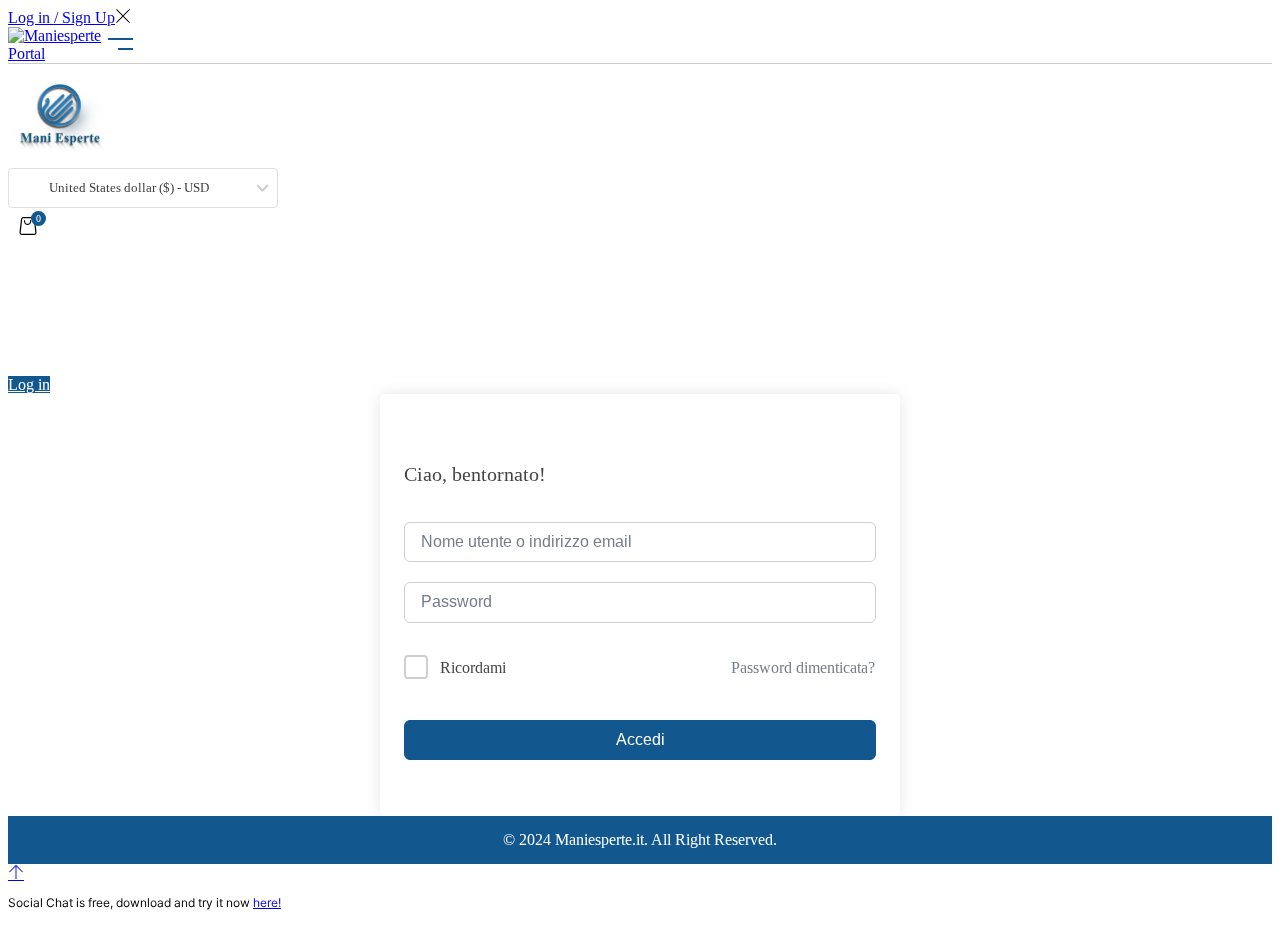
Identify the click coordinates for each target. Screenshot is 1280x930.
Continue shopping (92, 326)
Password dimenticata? (803, 667)
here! (267, 902)
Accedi (640, 739)
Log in (29, 384)
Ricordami (473, 667)
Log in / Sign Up (61, 17)
